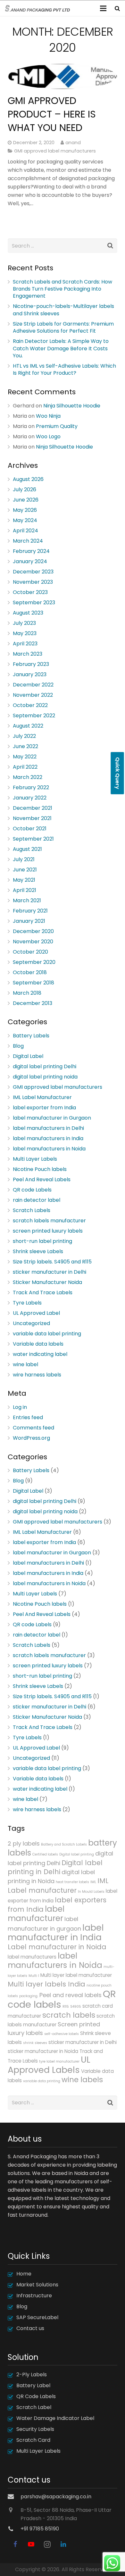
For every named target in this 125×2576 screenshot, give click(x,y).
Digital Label (28, 1056)
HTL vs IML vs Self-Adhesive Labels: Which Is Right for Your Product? (64, 369)
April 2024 (25, 531)
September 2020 (34, 962)
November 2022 (33, 695)
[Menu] (104, 8)
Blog (18, 1046)
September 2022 (34, 716)
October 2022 (30, 705)
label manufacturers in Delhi (48, 1128)
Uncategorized (31, 1323)
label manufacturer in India (56, 1932)
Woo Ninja (48, 416)
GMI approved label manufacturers (55, 151)
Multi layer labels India (46, 1984)
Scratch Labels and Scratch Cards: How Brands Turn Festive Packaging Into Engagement (63, 289)
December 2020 (33, 931)
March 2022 (28, 777)
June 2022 (25, 746)
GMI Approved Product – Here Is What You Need (52, 114)
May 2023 (25, 633)
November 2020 (33, 942)
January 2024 (30, 561)
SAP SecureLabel (37, 2317)
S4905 (76, 2007)
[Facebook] (15, 2544)
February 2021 (30, 911)
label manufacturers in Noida (49, 1149)
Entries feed (28, 1417)
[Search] (117, 8)
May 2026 (25, 510)
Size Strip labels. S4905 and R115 (52, 1262)
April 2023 (25, 644)
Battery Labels (31, 1036)
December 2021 (33, 808)
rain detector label (37, 1200)
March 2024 (28, 541)
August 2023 (28, 613)
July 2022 (24, 736)
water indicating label (40, 1354)
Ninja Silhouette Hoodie (72, 406)
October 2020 (30, 952)
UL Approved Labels (49, 2065)
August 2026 (28, 479)
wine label (25, 1364)
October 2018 (30, 972)
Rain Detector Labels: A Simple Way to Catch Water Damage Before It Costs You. (61, 348)
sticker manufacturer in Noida (43, 2051)
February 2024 (31, 551)
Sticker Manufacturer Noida (47, 1282)
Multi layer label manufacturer (76, 1975)
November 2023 (33, 582)
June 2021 (25, 870)
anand (73, 143)
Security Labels (35, 2429)
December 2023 (33, 572)
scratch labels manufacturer (49, 1221)
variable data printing (42, 2081)
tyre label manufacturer (59, 2061)
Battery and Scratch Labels (64, 1844)
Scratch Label (34, 2407)
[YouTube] (31, 2544)
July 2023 (24, 623)
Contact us (30, 2328)
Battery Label (33, 2385)
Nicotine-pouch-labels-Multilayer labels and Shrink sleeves (63, 310)
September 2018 (33, 983)
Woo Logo (48, 437)
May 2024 (25, 520)
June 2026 (26, 500)
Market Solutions (37, 2285)
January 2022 (30, 798)
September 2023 (34, 603)
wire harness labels (37, 1375)
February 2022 (31, 787)
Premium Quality (57, 426)
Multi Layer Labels (35, 1159)
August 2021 (27, 849)
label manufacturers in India (48, 1138)
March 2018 (27, 993)
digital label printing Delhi (45, 1066)
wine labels (82, 2080)
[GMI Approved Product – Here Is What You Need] (63, 76)
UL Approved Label (36, 1313)
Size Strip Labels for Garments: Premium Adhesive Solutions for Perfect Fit (63, 327)
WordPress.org (31, 1438)
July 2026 (25, 489)
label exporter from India (44, 1108)
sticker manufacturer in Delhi (50, 1272)
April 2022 (25, 767)
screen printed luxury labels (48, 1231)
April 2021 (25, 890)
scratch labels (69, 2015)
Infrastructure (34, 2296)
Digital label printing (77, 1854)
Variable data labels (38, 1344)
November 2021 (32, 818)
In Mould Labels (91, 1892)
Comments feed (33, 1428)
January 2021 (29, 921)
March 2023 (28, 654)
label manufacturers (32, 1957)
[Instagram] (47, 2544)
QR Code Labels (36, 2396)
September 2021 (33, 839)
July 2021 (24, 859)
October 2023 (30, 592)
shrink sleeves (35, 2043)
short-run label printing (42, 1241)
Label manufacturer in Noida (57, 1947)
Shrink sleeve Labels (38, 1251)
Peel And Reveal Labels (42, 1179)
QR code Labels (32, 1190)
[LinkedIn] (63, 2544)
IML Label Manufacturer (42, 1097)
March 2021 (27, 900)
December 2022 (33, 685)
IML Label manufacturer (58, 1886)
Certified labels (45, 1854)
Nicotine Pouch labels (40, 1169)
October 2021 (30, 829)
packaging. (29, 1996)
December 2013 (33, 1003)
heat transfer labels (72, 1882)
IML (93, 1882)
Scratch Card (33, 2440)
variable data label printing (47, 1334)
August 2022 (28, 726)
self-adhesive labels (62, 2034)
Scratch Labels (32, 1210)
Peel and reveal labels (71, 1995)
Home (24, 2274)
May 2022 (25, 757)
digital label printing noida (45, 1077)
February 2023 (31, 664)
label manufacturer (36, 1914)
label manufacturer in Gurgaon (52, 1118)
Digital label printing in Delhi (55, 1867)
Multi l (34, 1976)
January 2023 (30, 674)
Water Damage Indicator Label (55, 2418)
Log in (20, 1407)
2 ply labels (24, 1843)
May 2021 (24, 880)
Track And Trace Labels (43, 1292)
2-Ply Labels (32, 2375)
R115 (66, 2007)
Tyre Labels (27, 1303)
